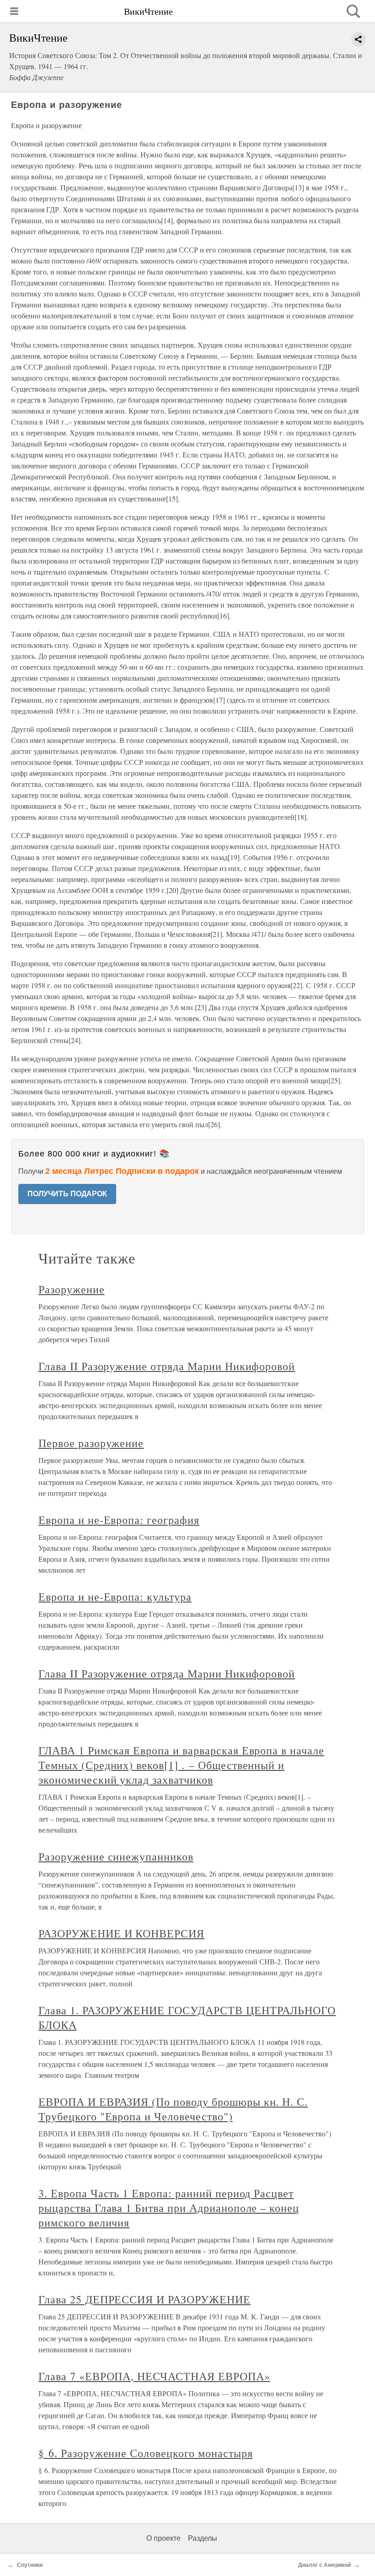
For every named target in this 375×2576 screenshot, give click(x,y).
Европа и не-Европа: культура (115, 1597)
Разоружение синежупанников (116, 1856)
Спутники (30, 2565)
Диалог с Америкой (324, 2565)
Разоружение (72, 1289)
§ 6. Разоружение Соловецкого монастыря (145, 2453)
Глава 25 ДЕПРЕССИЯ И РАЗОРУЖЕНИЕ (145, 2299)
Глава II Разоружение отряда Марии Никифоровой (167, 1366)
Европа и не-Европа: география (119, 1520)
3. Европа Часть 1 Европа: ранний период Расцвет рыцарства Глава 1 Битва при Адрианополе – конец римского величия (169, 2208)
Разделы (203, 2538)
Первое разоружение (91, 1443)
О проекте (163, 2538)
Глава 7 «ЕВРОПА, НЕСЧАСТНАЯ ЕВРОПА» (154, 2376)
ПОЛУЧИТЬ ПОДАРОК (67, 1194)
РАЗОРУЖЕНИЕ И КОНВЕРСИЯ (121, 1933)
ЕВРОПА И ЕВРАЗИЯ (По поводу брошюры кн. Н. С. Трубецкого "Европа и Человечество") (173, 2109)
